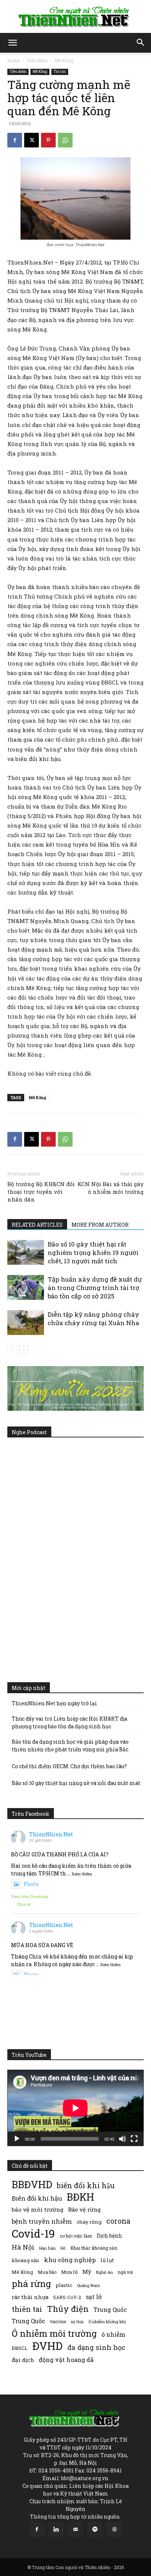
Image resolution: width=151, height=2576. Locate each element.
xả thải (77, 2322)
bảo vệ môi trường (38, 2209)
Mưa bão (47, 2272)
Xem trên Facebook (30, 1896)
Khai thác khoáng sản (94, 2248)
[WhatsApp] (65, 140)
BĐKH (80, 2197)
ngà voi (125, 2272)
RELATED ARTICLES (37, 1225)
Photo (31, 1884)
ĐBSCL (20, 2348)
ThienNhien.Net (51, 1834)
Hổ (63, 2248)
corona (118, 2221)
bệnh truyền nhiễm (42, 2221)
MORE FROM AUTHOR (100, 1225)
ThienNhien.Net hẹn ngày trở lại (54, 1703)
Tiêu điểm (37, 60)
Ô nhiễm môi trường (54, 2333)
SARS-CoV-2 (67, 2297)
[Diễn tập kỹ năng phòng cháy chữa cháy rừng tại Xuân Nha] (26, 1323)
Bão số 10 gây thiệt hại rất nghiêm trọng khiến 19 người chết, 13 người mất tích (93, 1253)
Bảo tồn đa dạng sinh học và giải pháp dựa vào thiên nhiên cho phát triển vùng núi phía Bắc (70, 1746)
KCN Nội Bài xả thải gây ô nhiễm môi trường (111, 1188)
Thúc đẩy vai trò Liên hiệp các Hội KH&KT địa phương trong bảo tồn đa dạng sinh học (69, 1722)
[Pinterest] (48, 140)
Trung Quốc (28, 2321)
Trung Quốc (110, 2309)
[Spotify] (95, 2530)
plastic (64, 2285)
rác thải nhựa (30, 2297)
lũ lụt (107, 2260)
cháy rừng (89, 2222)
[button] (12, 43)
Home (14, 60)
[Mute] (122, 2139)
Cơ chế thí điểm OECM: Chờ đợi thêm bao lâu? (69, 1766)
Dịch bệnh (109, 2236)
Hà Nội (23, 2247)
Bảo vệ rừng (84, 2209)
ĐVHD (47, 2346)
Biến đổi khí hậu (37, 2198)
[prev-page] (12, 1350)
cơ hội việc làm (76, 2236)
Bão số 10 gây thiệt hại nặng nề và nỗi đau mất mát (76, 1783)
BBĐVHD (32, 2184)
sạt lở (94, 2297)
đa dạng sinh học (96, 2348)
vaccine (58, 2321)
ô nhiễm (113, 2334)
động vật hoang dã (66, 2360)
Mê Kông (64, 60)
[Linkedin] (56, 2530)
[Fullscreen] (134, 2139)
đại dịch (23, 2360)
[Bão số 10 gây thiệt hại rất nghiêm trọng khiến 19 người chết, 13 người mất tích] (26, 1253)
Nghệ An (104, 2272)
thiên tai (27, 2309)
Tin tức (60, 72)
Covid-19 (33, 2233)
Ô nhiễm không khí (107, 2322)
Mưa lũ (69, 2272)
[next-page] (24, 1350)
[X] (32, 140)
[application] (75, 2108)
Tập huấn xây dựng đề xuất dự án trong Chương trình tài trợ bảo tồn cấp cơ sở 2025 (95, 1288)
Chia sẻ (24, 1904)
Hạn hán (47, 2248)
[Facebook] (15, 140)
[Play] (17, 2139)
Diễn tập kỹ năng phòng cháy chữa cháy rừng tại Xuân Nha (93, 1319)
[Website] (114, 2530)
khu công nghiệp (70, 2260)
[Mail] (75, 2530)
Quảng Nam (89, 2285)
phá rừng (31, 2283)
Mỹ (87, 2272)
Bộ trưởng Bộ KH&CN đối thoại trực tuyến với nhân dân (41, 1192)
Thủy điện (68, 2309)
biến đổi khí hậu (86, 2185)
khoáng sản (25, 2260)
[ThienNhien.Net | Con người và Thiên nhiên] (75, 17)
